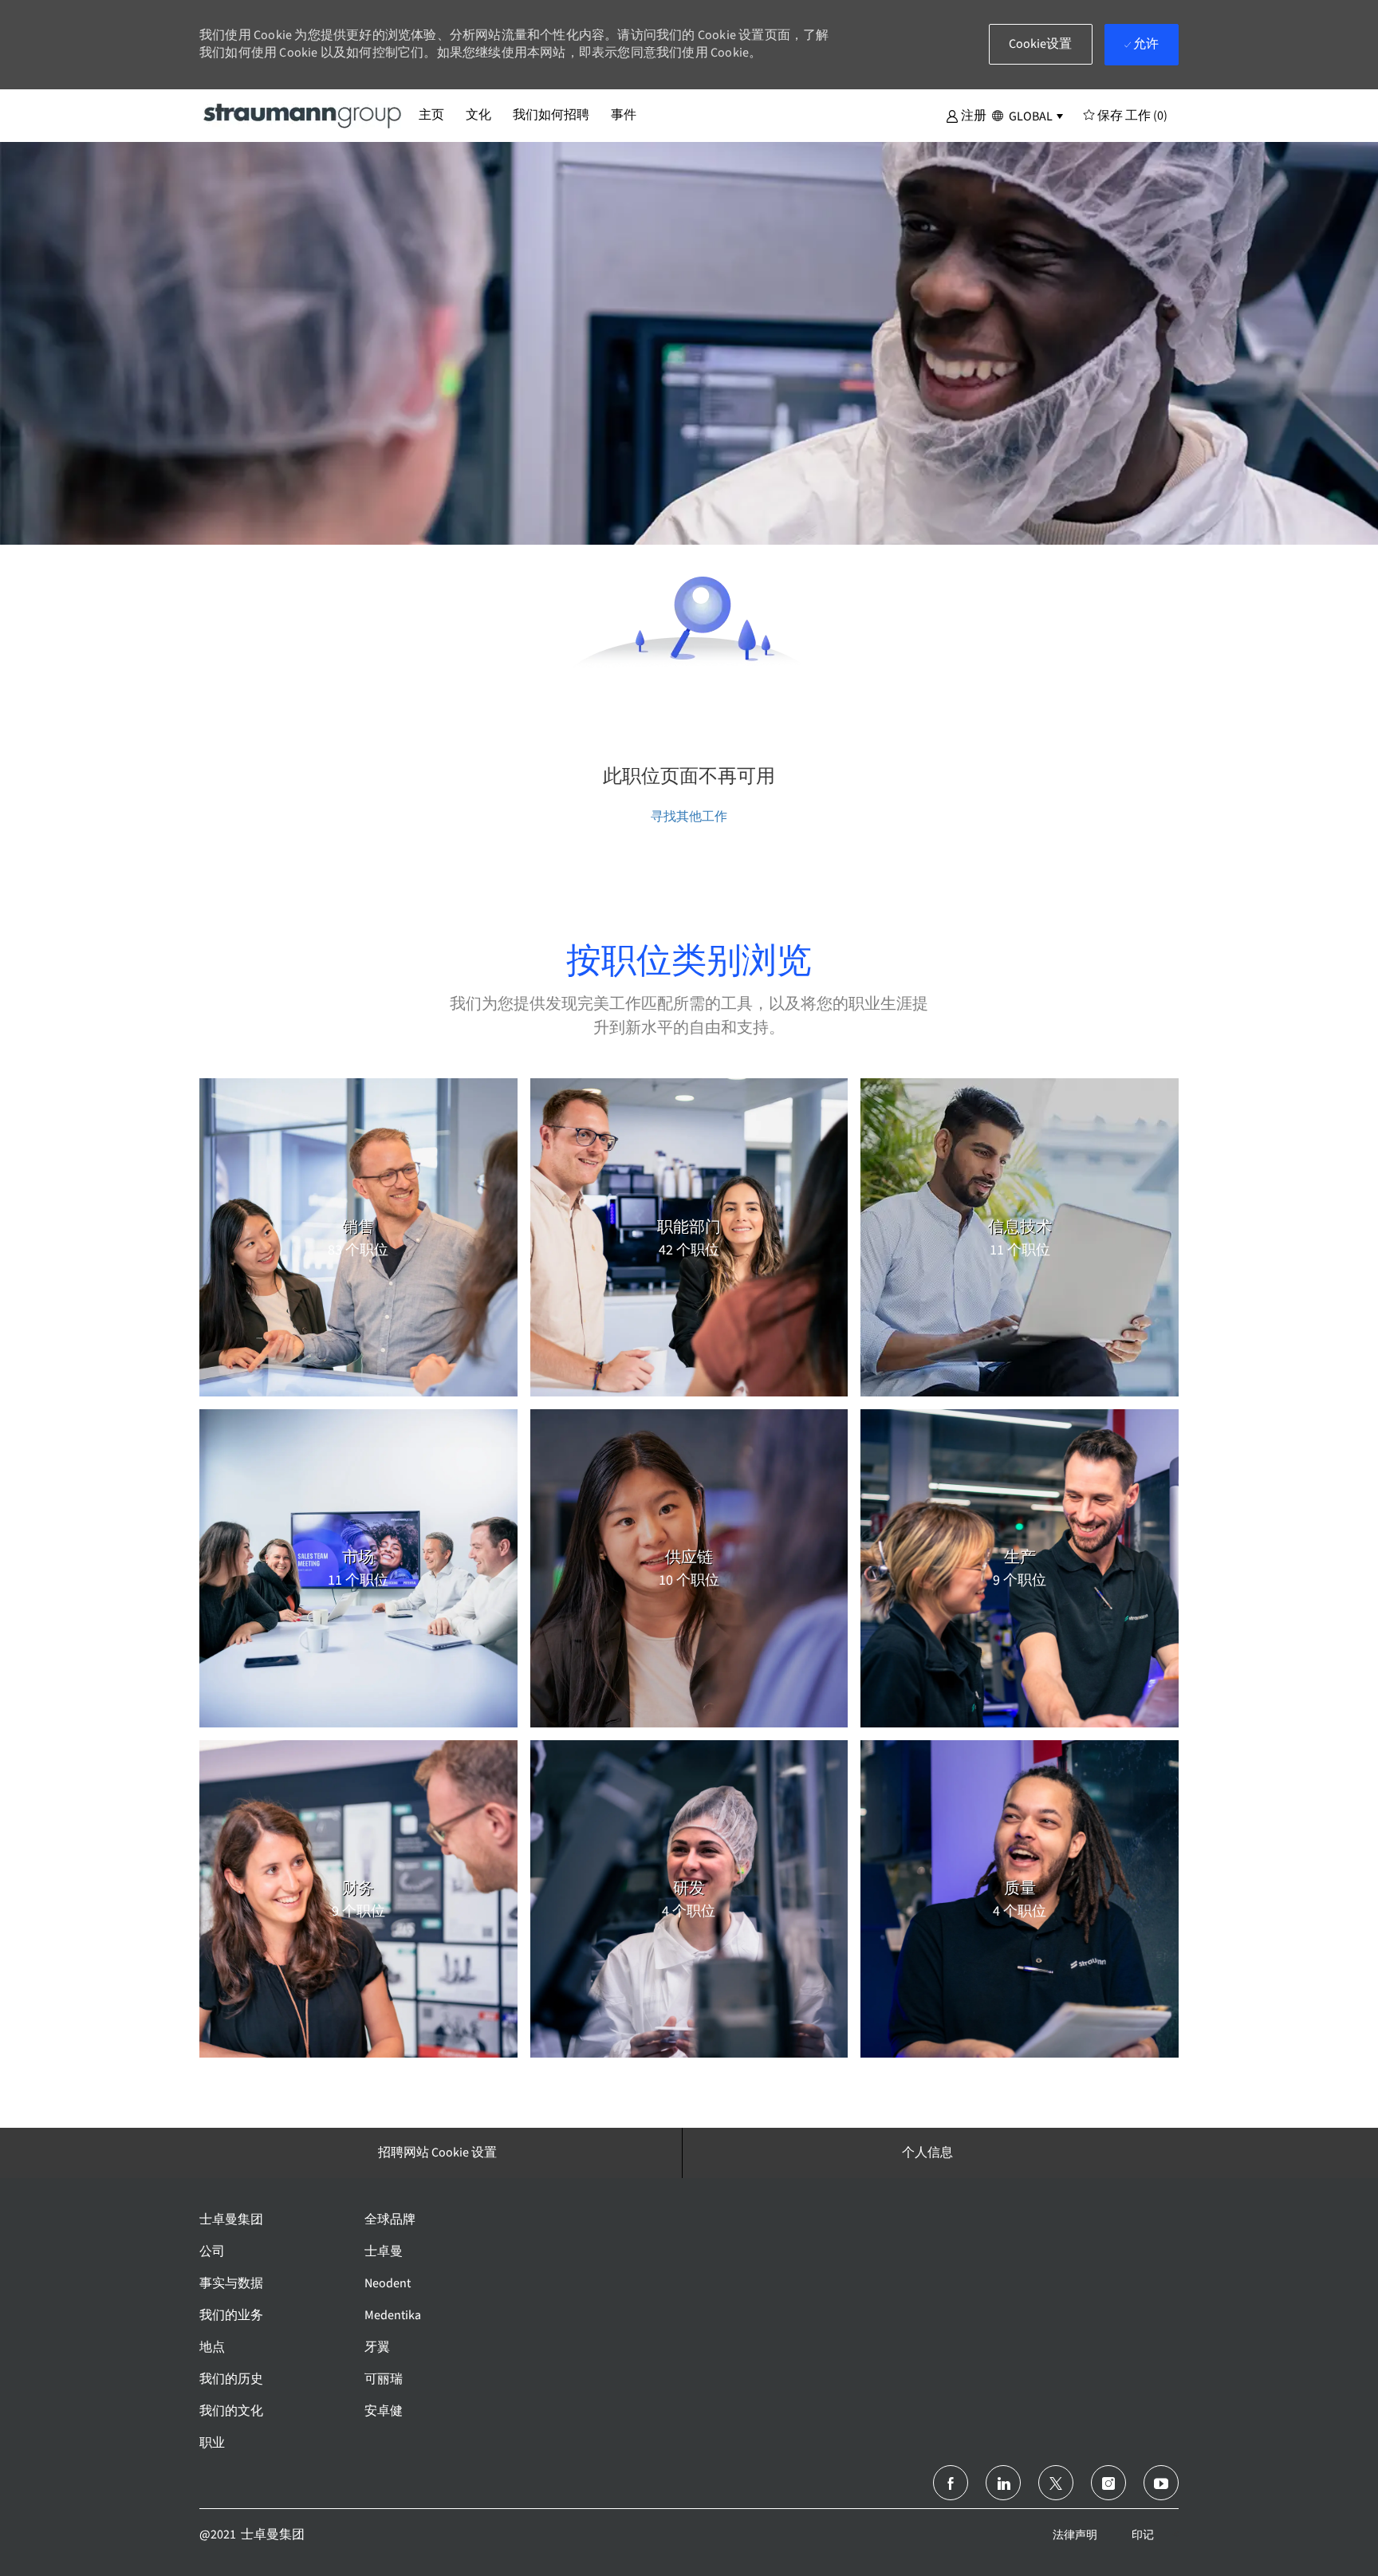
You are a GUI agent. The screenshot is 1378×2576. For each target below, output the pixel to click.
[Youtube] (1161, 2483)
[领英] (1003, 2483)
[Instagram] (1108, 2483)
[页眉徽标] (303, 115)
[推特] (1056, 2483)
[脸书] (951, 2483)
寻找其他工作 (689, 816)
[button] (966, 115)
